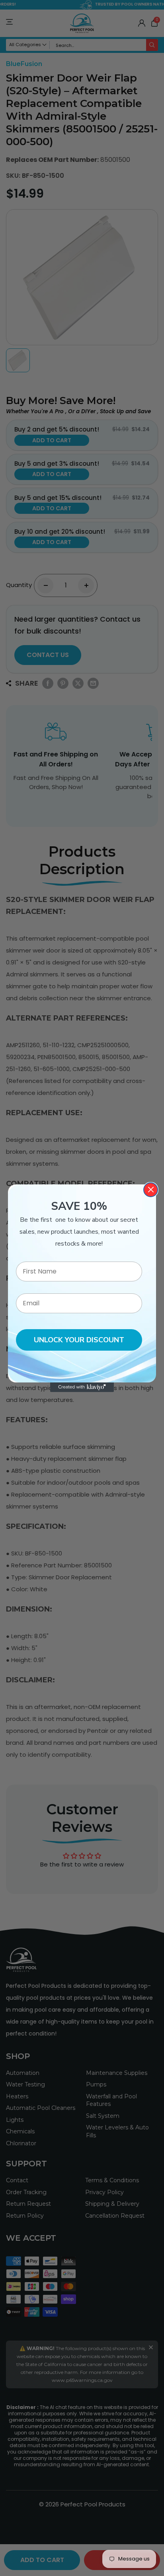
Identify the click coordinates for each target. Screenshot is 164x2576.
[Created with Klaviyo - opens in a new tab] (82, 1387)
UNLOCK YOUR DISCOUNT (79, 1340)
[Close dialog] (151, 1190)
